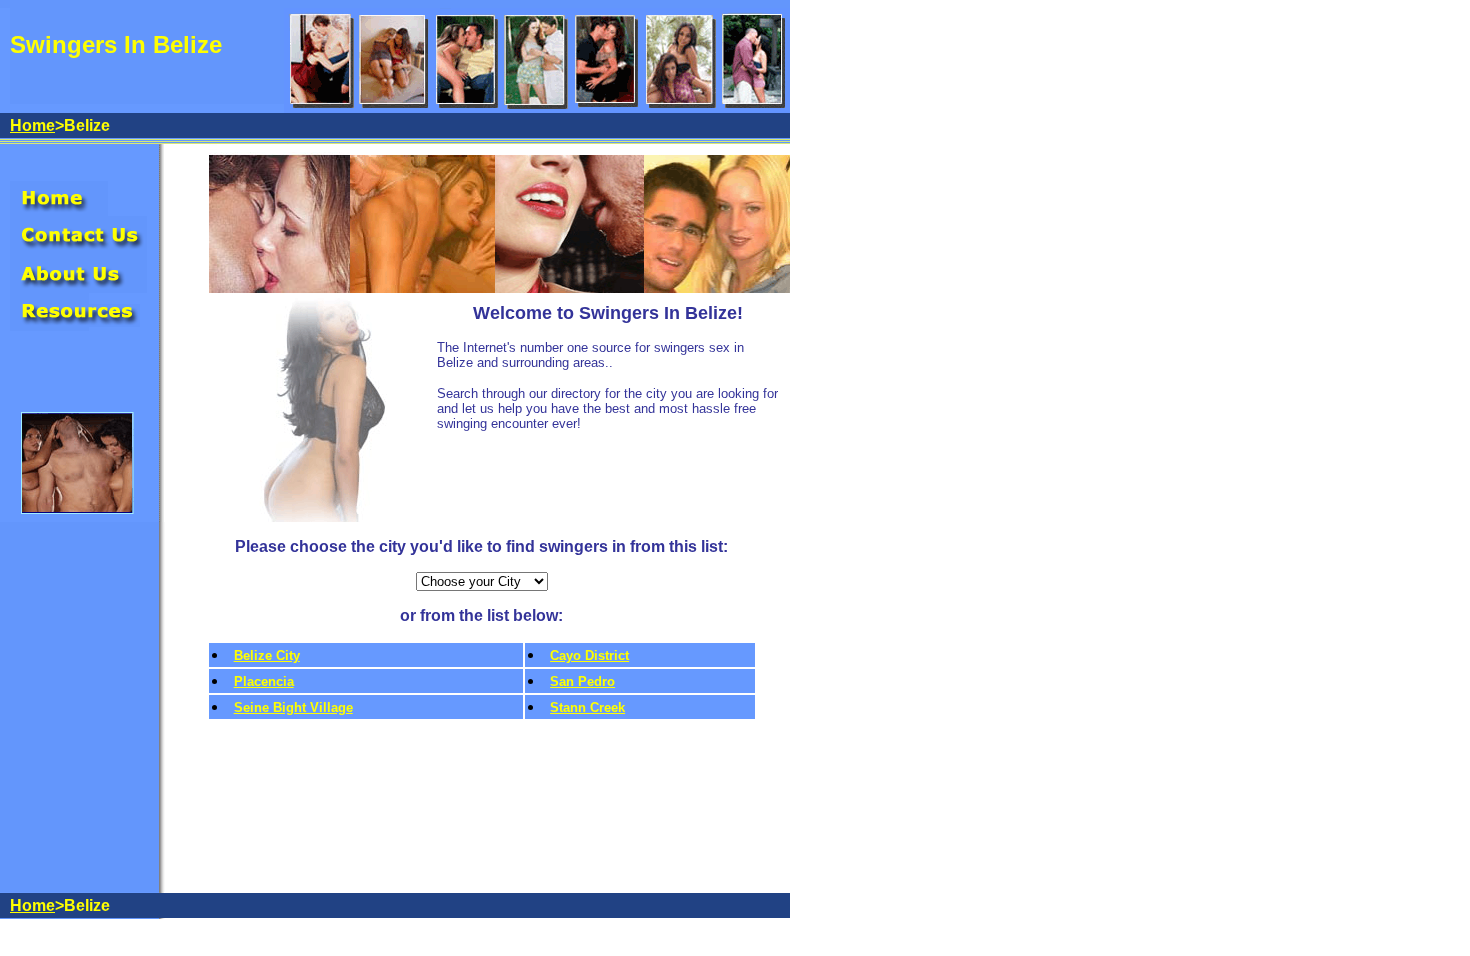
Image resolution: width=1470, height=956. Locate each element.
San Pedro (582, 681)
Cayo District (589, 655)
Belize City (267, 655)
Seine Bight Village (293, 707)
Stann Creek (587, 707)
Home (32, 125)
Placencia (264, 681)
